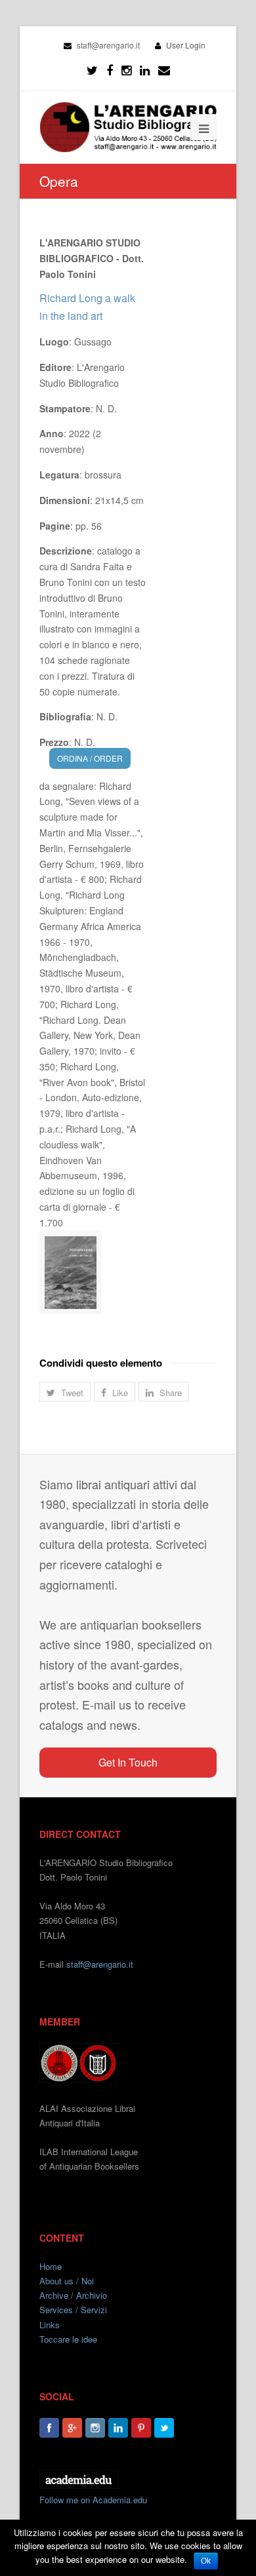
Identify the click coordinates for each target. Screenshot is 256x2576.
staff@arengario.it (100, 1964)
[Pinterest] (141, 2428)
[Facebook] (110, 70)
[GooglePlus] (72, 2428)
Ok (206, 2561)
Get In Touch (128, 1762)
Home (51, 2266)
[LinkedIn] (145, 70)
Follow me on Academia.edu (93, 2500)
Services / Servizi (73, 2310)
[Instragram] (126, 70)
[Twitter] (92, 70)
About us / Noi (67, 2281)
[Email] (164, 70)
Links (50, 2325)
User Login (186, 45)
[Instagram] (95, 2428)
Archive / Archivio (73, 2295)
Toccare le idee (68, 2339)
